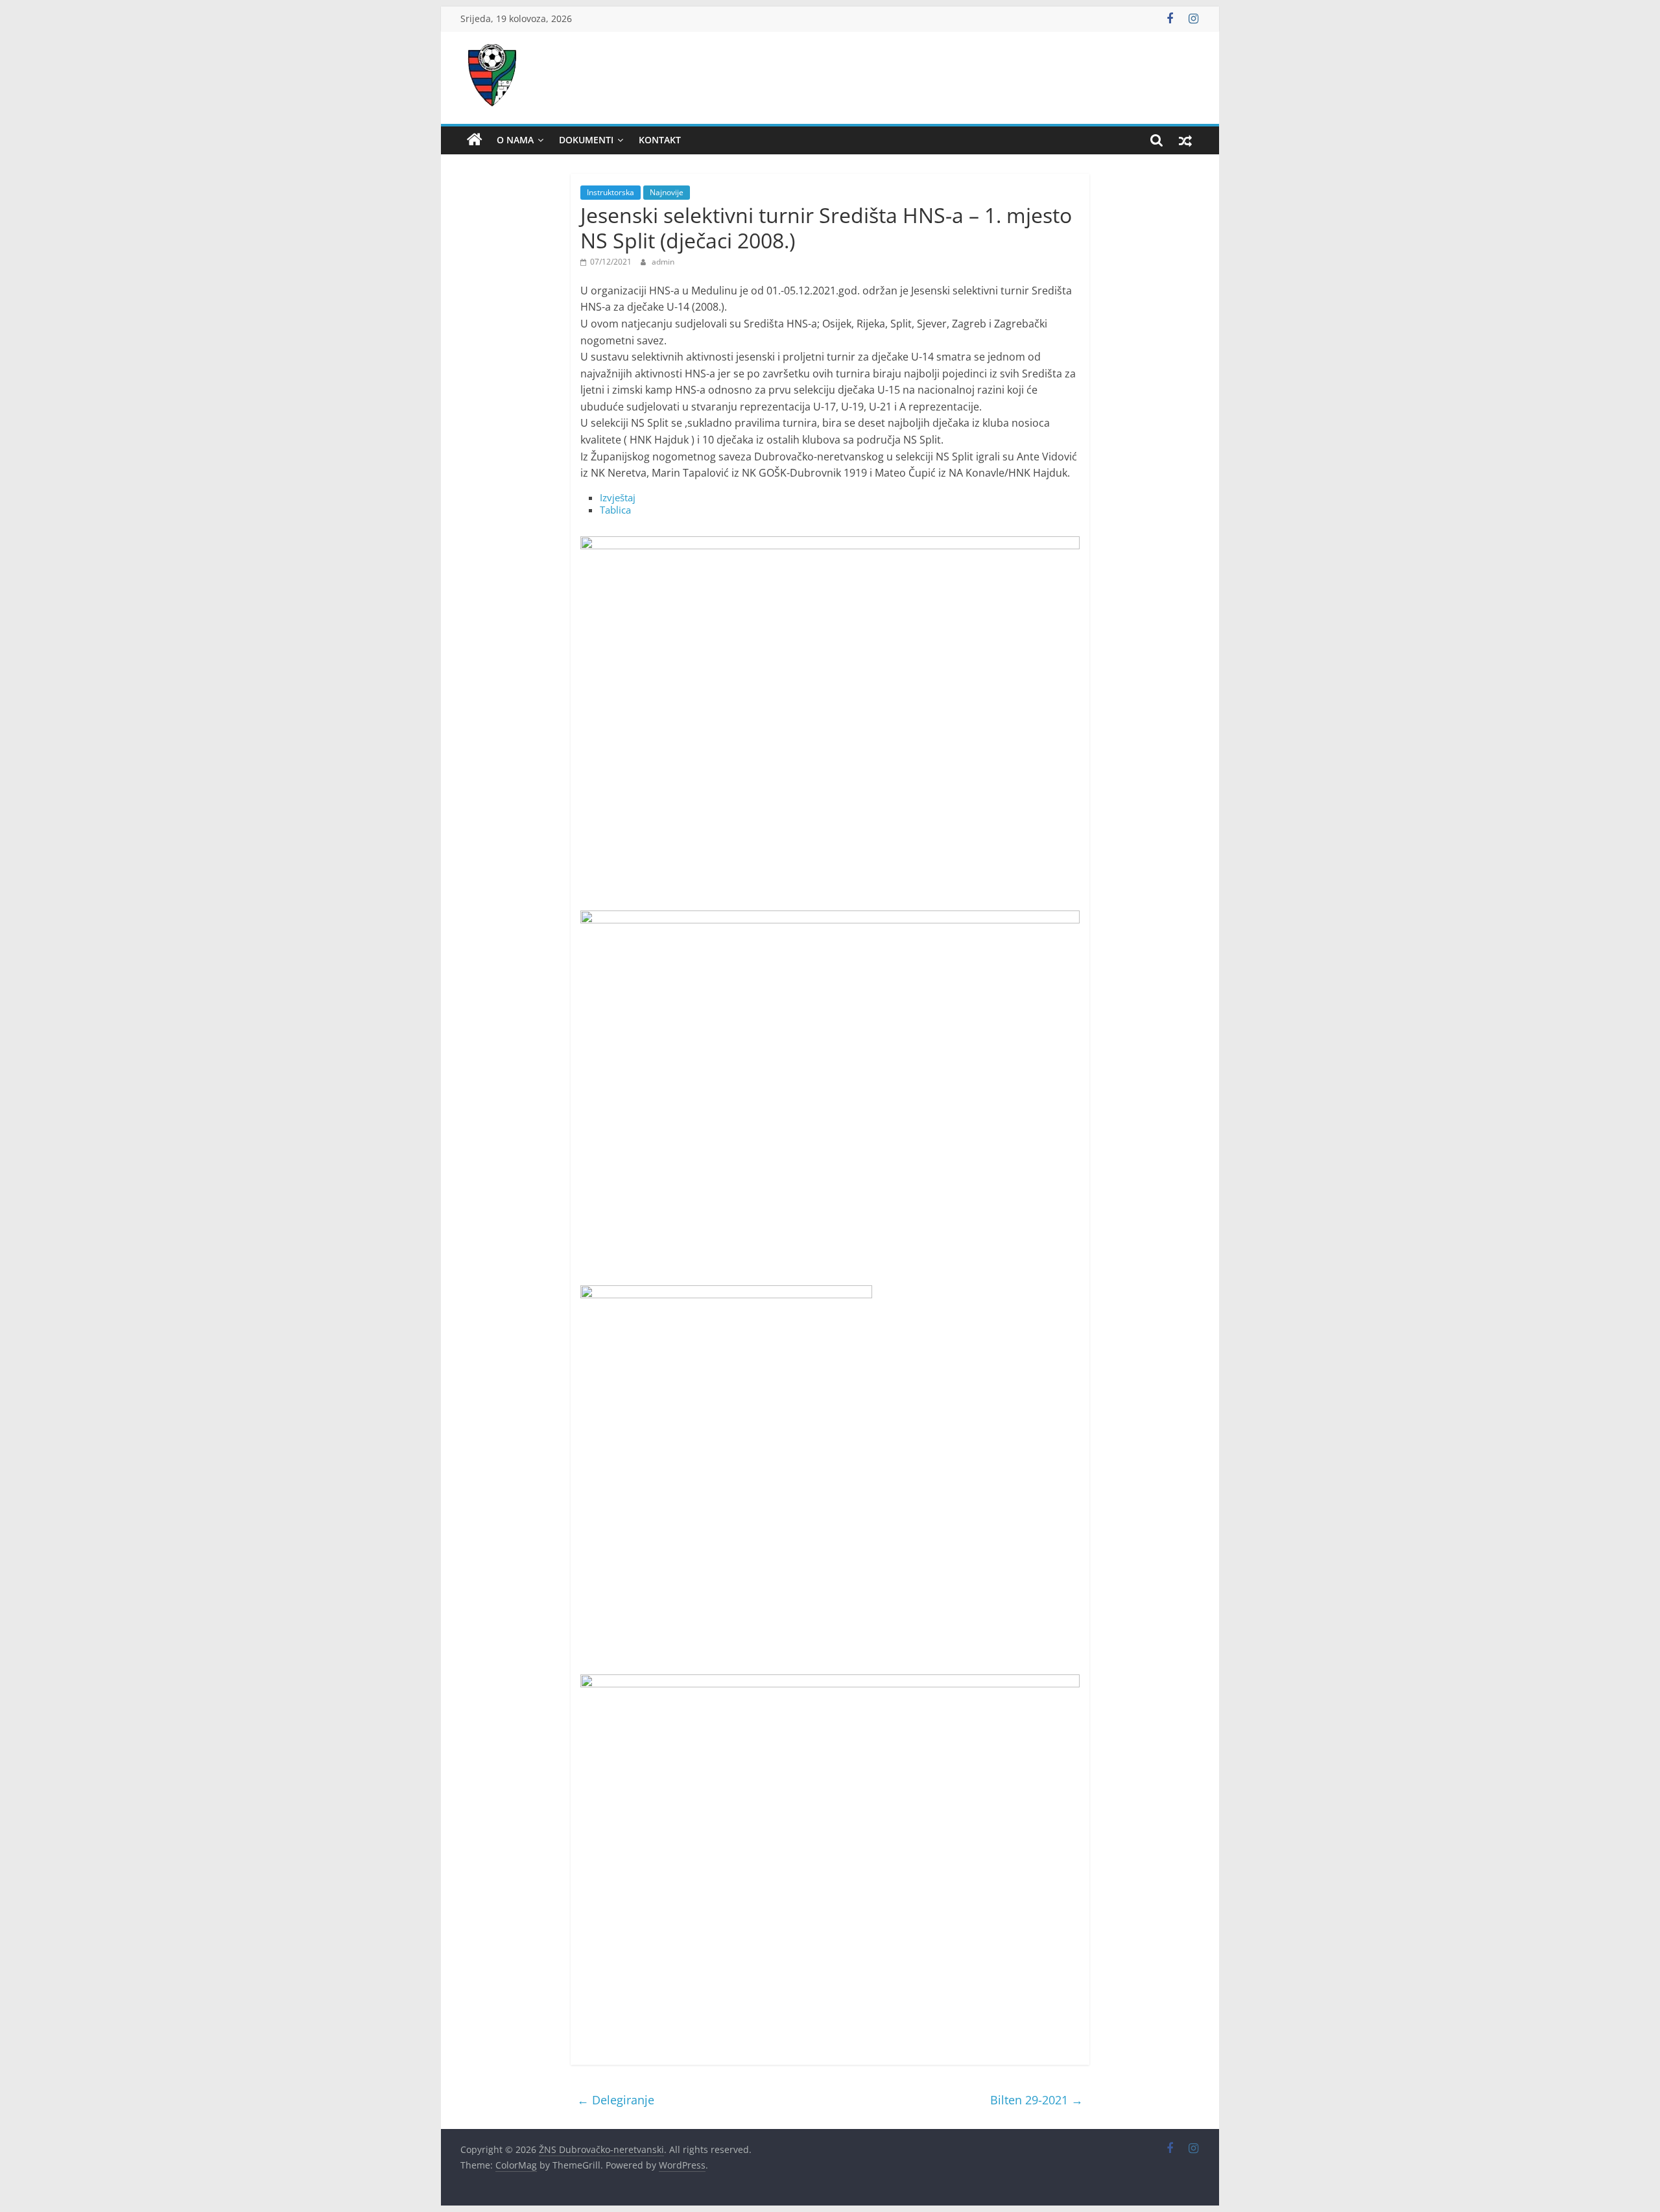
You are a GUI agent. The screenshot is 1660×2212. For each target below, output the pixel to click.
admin (663, 262)
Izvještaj (618, 497)
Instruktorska (611, 192)
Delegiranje (616, 2100)
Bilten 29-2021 (1037, 2100)
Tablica (615, 510)
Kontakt (660, 140)
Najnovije (667, 192)
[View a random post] (1185, 140)
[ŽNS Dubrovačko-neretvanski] (475, 140)
